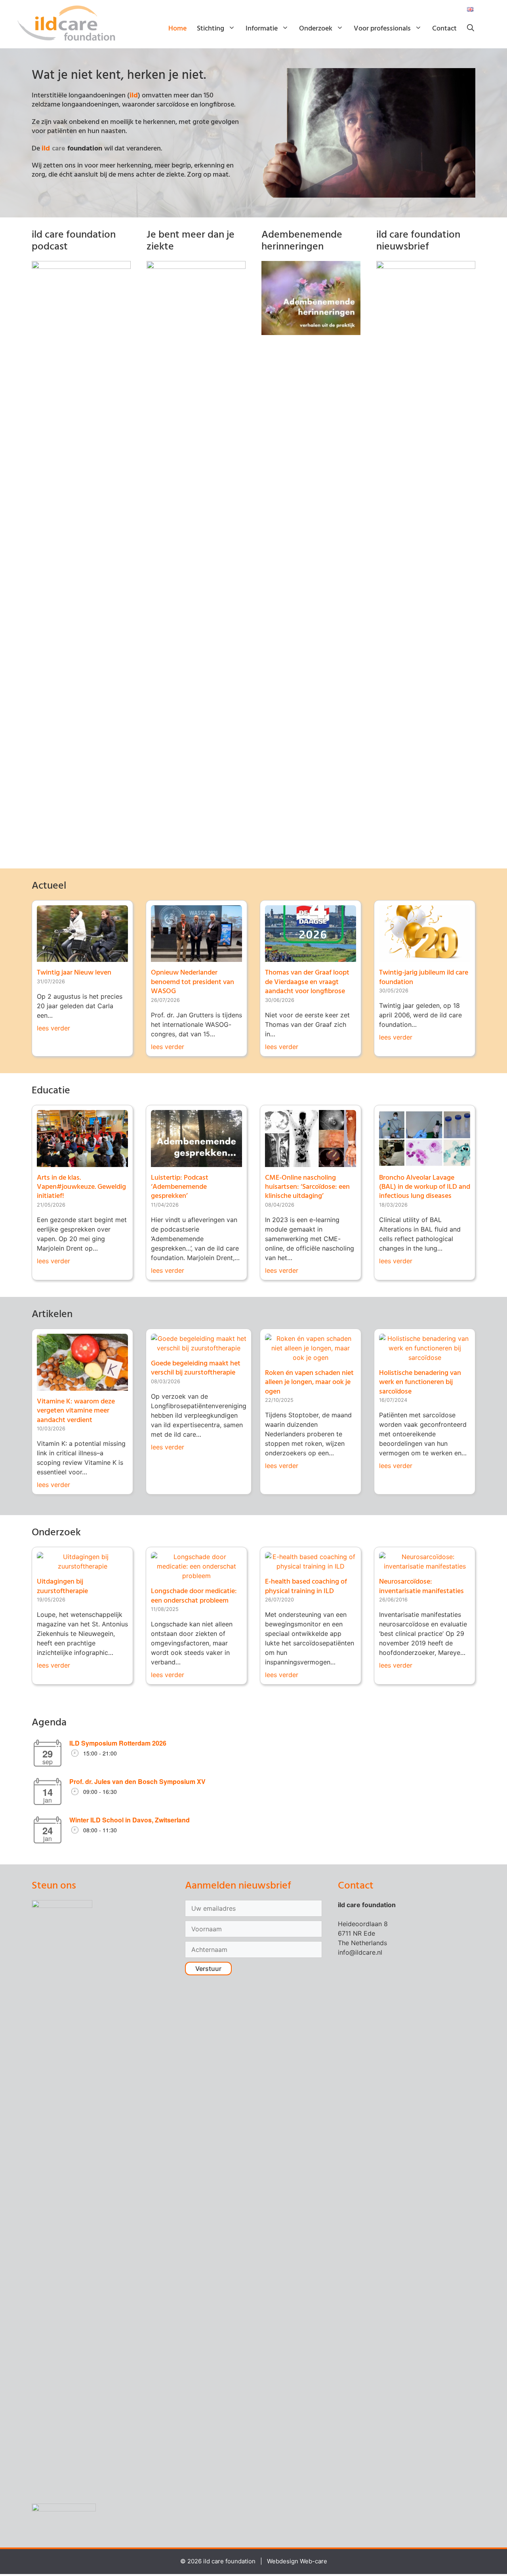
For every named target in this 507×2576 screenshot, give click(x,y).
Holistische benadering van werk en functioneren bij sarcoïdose (420, 1382)
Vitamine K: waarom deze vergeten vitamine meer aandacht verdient (76, 1411)
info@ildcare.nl (360, 1952)
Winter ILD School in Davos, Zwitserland (130, 1820)
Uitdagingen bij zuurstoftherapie (62, 1586)
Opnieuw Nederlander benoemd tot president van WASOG (193, 982)
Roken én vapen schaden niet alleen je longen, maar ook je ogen (309, 1382)
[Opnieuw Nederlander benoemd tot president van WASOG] (196, 957)
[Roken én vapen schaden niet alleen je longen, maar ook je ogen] (311, 1357)
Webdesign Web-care (297, 2561)
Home (177, 29)
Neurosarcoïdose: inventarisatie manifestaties (421, 1586)
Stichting (211, 29)
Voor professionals (382, 29)
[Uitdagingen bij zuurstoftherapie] (82, 1566)
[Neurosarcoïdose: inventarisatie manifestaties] (425, 1566)
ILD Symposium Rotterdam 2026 (118, 1743)
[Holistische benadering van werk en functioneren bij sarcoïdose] (425, 1357)
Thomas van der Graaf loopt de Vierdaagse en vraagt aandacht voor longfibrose (307, 982)
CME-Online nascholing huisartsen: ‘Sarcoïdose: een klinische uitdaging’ (307, 1187)
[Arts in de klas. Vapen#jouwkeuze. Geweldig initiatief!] (82, 1162)
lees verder (53, 1028)
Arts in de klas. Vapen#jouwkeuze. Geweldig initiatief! (81, 1187)
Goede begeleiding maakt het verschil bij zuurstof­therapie (196, 1368)
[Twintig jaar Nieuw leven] (82, 957)
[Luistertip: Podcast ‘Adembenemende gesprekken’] (196, 1162)
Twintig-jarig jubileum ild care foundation (424, 977)
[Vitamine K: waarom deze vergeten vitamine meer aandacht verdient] (82, 1386)
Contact (444, 29)
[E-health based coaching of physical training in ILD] (311, 1566)
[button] (471, 29)
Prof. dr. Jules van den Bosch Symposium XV (137, 1781)
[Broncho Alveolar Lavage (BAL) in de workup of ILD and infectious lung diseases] (425, 1162)
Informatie (262, 29)
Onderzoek (316, 29)
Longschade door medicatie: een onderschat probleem (194, 1596)
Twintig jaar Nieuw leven (74, 973)
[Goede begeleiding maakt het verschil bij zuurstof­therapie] (199, 1348)
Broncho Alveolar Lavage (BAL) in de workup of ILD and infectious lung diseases (425, 1187)
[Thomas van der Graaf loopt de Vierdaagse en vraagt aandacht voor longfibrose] (311, 957)
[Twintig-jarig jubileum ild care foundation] (425, 957)
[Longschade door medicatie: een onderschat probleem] (196, 1576)
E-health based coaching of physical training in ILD (306, 1586)
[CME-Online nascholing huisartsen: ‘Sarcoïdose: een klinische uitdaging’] (311, 1162)
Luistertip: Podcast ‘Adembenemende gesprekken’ (180, 1187)
